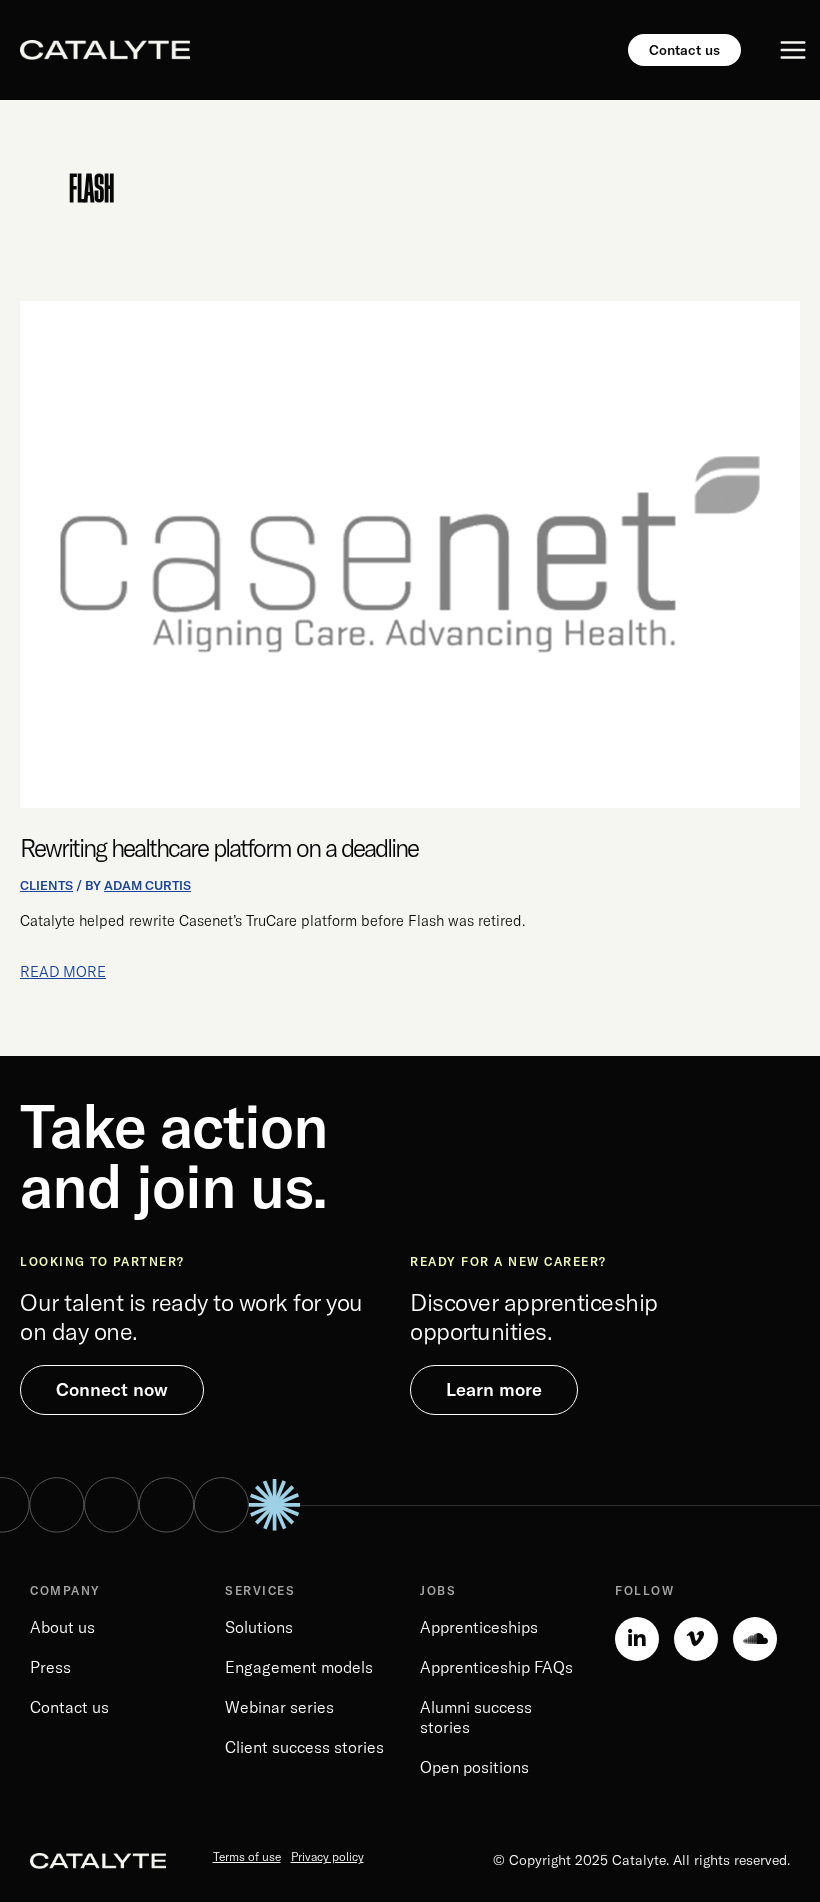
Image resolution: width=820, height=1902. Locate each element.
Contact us (69, 1707)
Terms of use (247, 1856)
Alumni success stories (476, 1717)
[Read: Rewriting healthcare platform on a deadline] (410, 553)
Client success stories (304, 1747)
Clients (46, 885)
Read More (63, 970)
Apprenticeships (479, 1627)
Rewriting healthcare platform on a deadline (219, 847)
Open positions (474, 1767)
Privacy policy (327, 1856)
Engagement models (299, 1667)
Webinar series (279, 1707)
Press (50, 1667)
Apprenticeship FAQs (496, 1667)
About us (62, 1627)
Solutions (259, 1627)
